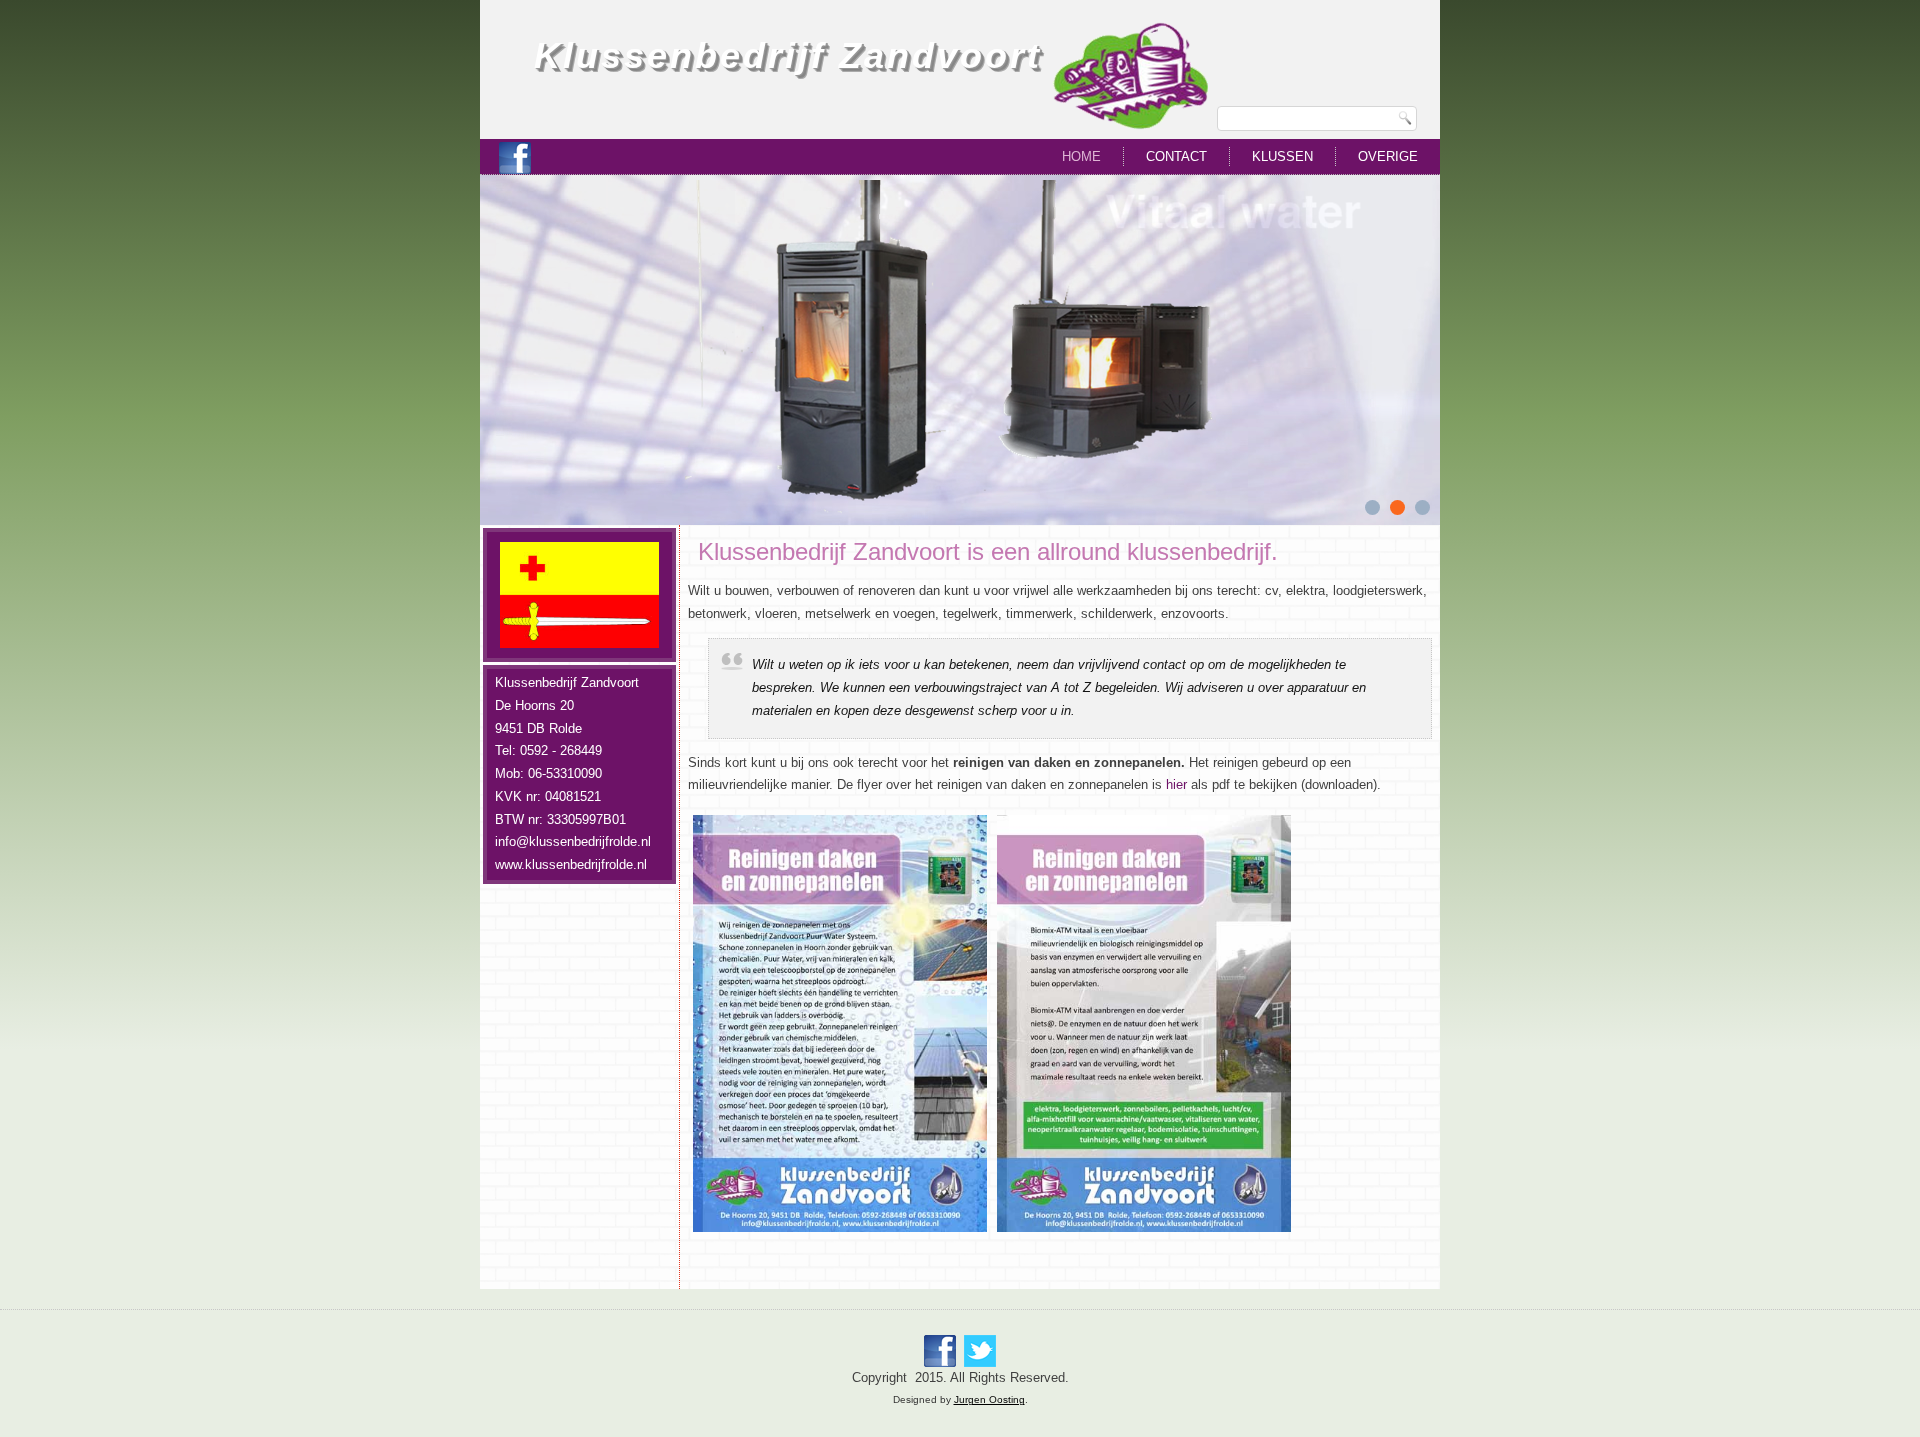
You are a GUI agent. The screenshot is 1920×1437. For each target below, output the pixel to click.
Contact (1176, 156)
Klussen (1282, 156)
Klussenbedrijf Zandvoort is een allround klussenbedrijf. (988, 551)
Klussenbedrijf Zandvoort (788, 55)
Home (1081, 156)
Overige (1388, 156)
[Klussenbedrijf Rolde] (515, 158)
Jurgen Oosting (989, 1399)
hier (1176, 784)
